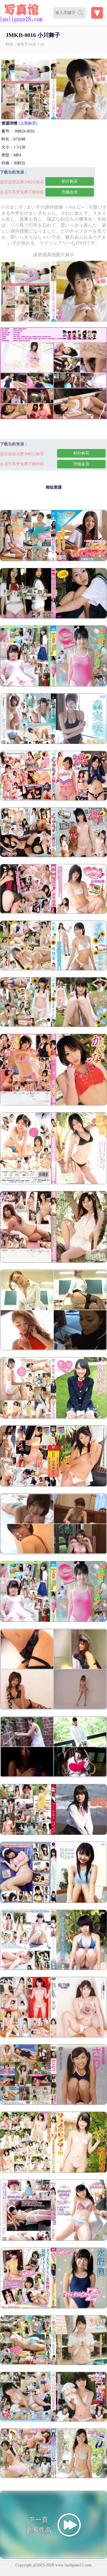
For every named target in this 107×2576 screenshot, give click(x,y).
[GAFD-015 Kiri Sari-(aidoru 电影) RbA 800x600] (53, 2103)
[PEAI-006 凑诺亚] (53, 2036)
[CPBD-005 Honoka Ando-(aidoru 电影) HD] (53, 560)
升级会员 (70, 192)
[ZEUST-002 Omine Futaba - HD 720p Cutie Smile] (53, 1621)
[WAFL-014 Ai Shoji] (53, 1969)
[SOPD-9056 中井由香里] (53, 1485)
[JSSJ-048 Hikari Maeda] (53, 1776)
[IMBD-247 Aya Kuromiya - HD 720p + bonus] (53, 2364)
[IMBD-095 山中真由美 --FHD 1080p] (53, 799)
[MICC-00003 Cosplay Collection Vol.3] (53, 1708)
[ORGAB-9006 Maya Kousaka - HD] (53, 1834)
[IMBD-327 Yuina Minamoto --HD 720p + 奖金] (53, 969)
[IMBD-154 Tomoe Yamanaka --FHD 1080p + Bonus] (53, 912)
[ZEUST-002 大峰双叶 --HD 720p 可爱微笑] (53, 685)
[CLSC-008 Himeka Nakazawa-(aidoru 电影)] (53, 2171)
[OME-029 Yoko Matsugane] (53, 1349)
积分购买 (70, 181)
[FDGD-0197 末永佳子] (53, 1902)
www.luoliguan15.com (73, 2565)
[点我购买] (28, 123)
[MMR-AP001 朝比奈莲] (53, 1417)
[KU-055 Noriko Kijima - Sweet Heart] (53, 1553)
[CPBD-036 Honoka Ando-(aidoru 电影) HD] (53, 617)
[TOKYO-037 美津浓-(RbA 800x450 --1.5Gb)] (53, 2307)
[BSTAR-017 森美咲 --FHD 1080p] (53, 743)
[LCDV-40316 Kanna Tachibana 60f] (53, 1104)
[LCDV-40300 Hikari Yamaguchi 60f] (53, 1183)
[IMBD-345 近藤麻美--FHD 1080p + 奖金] (53, 1026)
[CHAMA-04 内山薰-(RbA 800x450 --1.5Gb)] (53, 2239)
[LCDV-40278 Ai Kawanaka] (53, 1261)
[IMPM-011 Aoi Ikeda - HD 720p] (53, 2420)
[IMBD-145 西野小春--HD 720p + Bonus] (53, 856)
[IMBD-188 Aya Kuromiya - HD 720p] (53, 2477)
